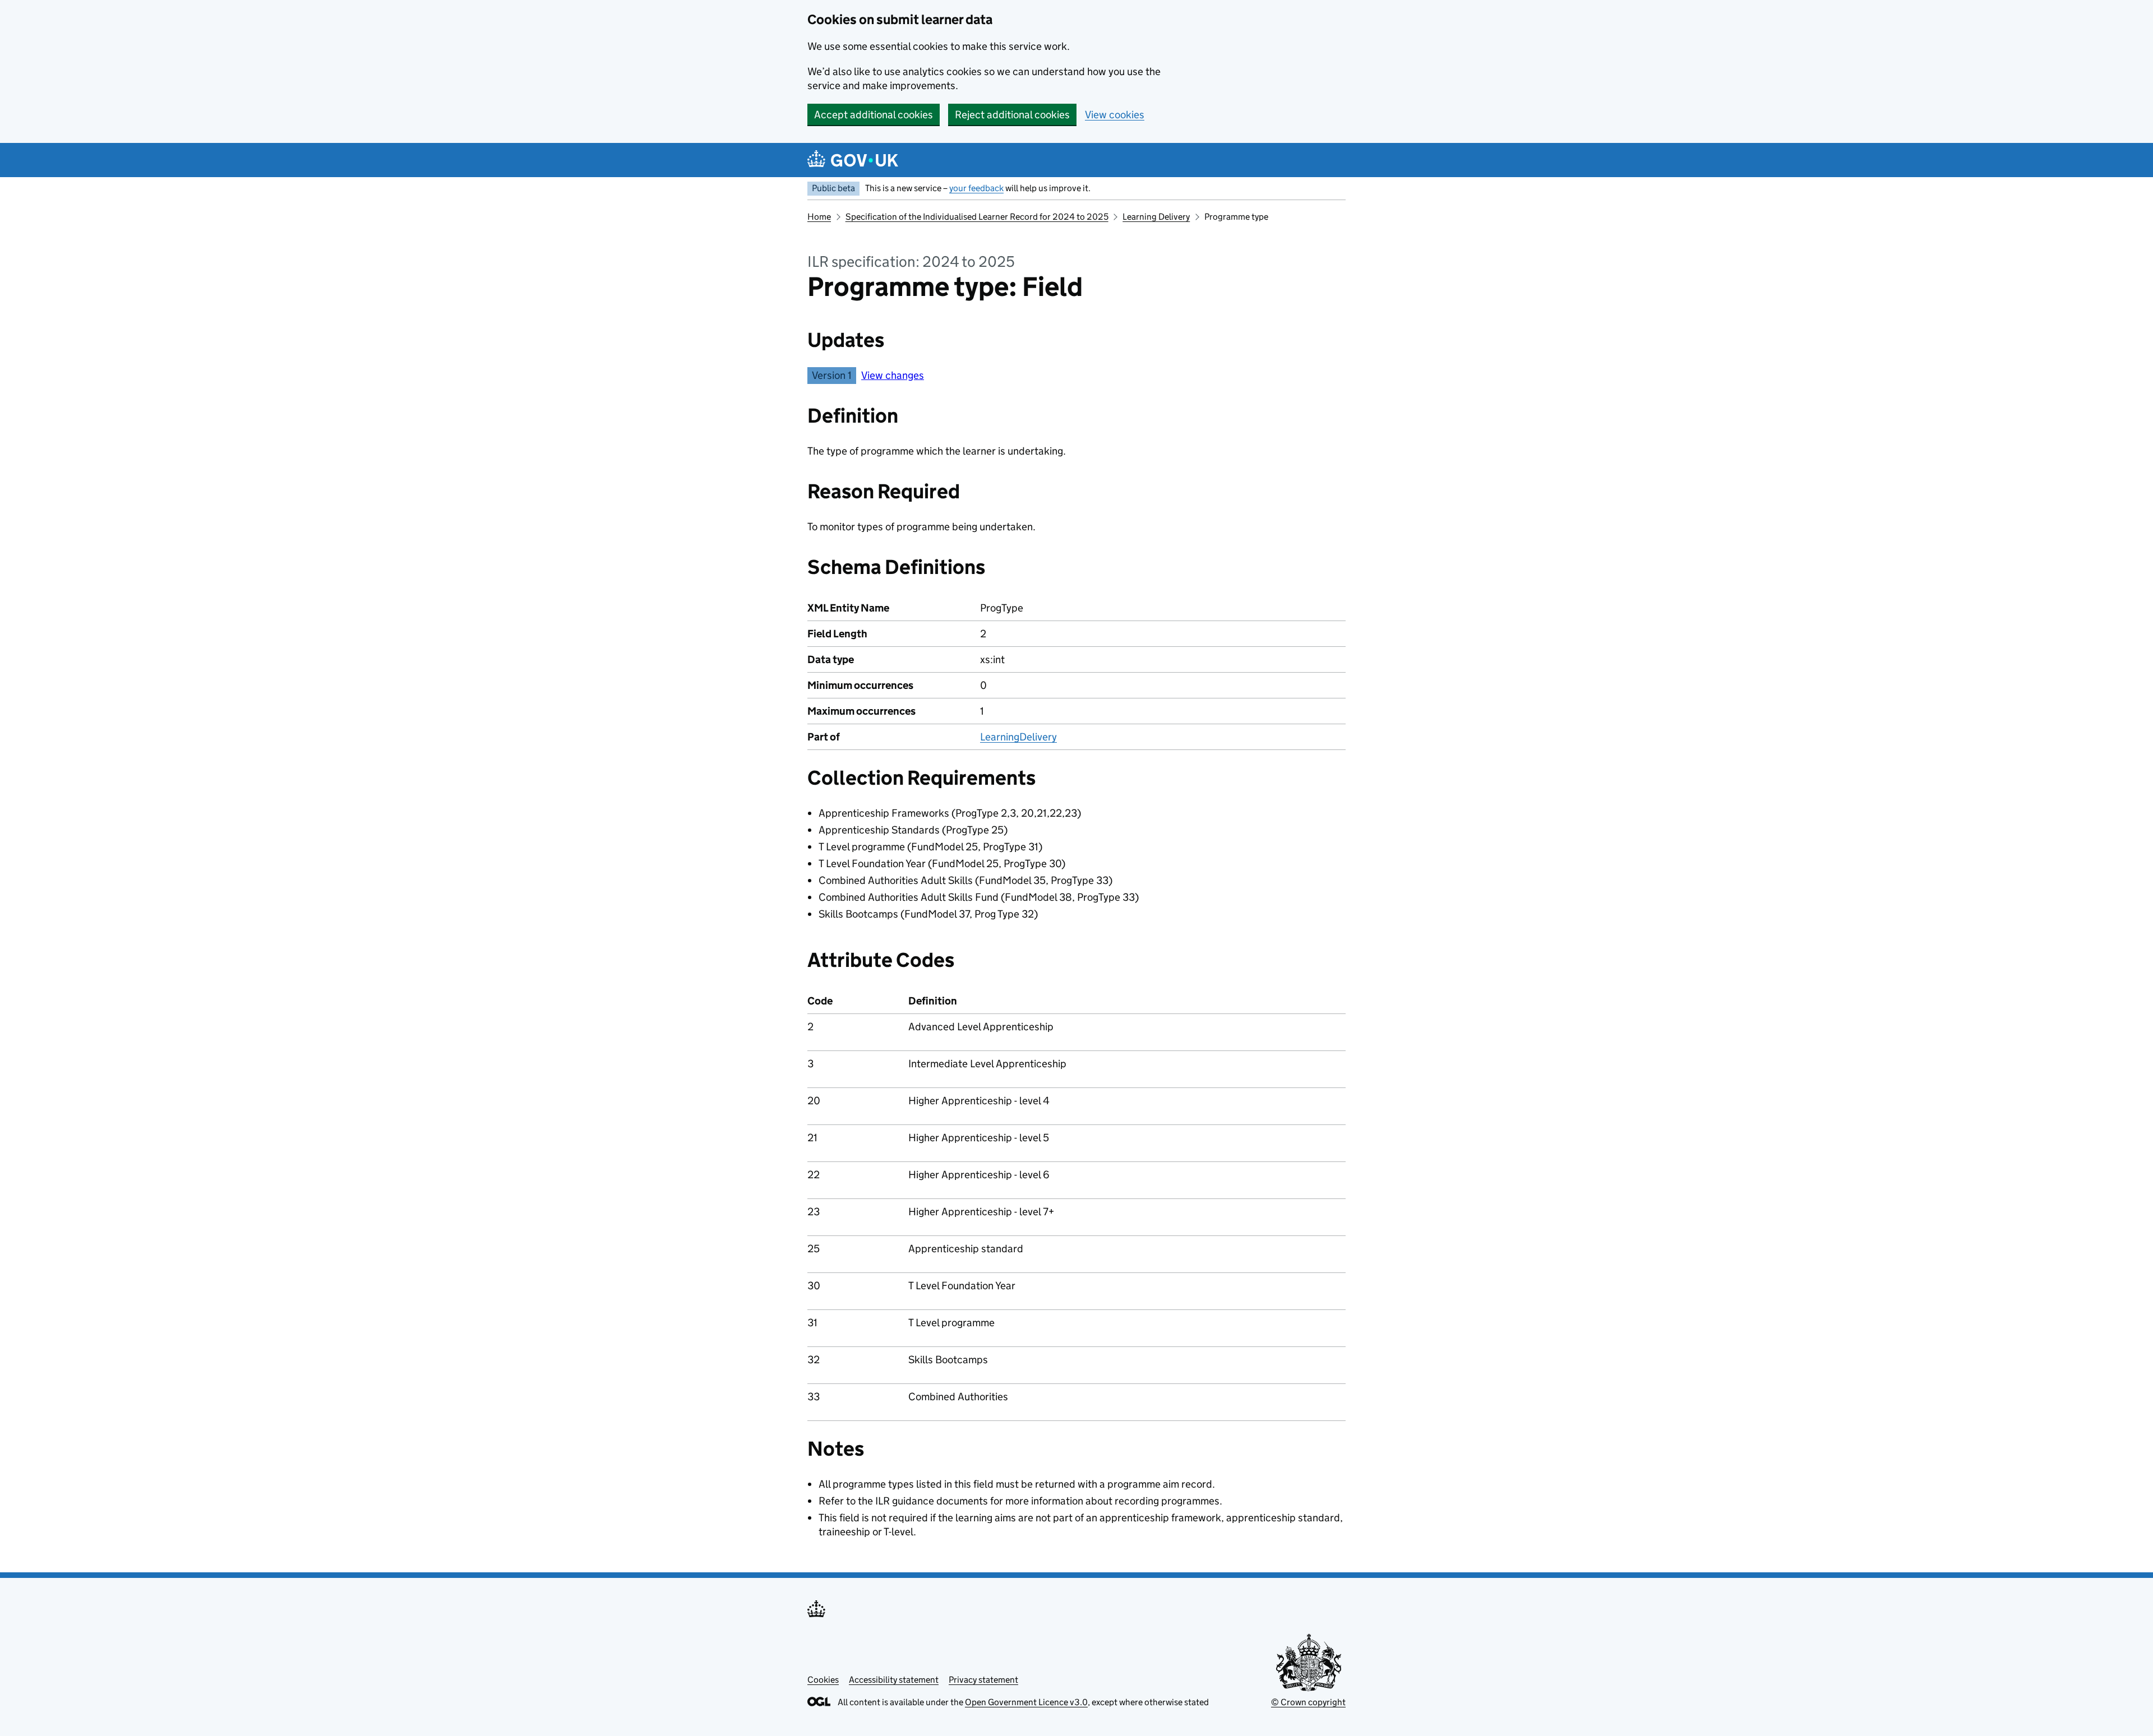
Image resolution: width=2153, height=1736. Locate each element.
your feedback (976, 188)
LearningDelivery (1018, 737)
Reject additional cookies (1012, 115)
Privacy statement (983, 1680)
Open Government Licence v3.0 (1026, 1702)
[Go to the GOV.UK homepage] (853, 160)
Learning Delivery (1156, 217)
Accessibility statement (894, 1680)
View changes (893, 375)
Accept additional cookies (874, 115)
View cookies (1115, 115)
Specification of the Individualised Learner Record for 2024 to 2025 (977, 217)
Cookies (823, 1680)
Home (819, 217)
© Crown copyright (1308, 1702)
